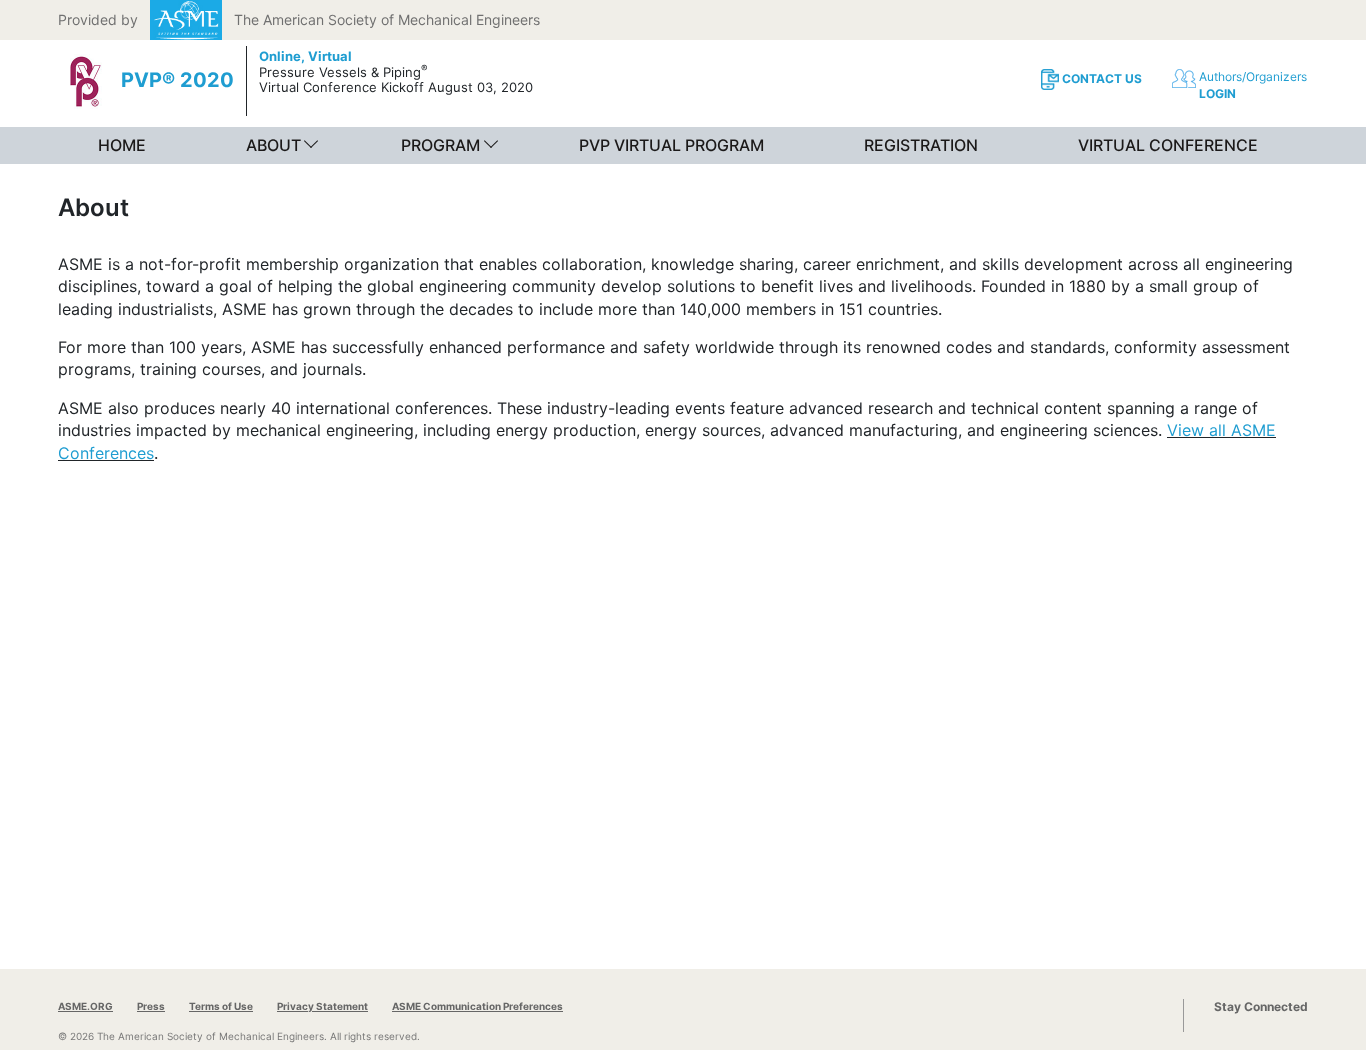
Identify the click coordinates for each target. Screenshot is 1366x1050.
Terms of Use (221, 1006)
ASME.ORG (85, 1006)
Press (151, 1006)
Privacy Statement (322, 1006)
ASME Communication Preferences (477, 1006)
